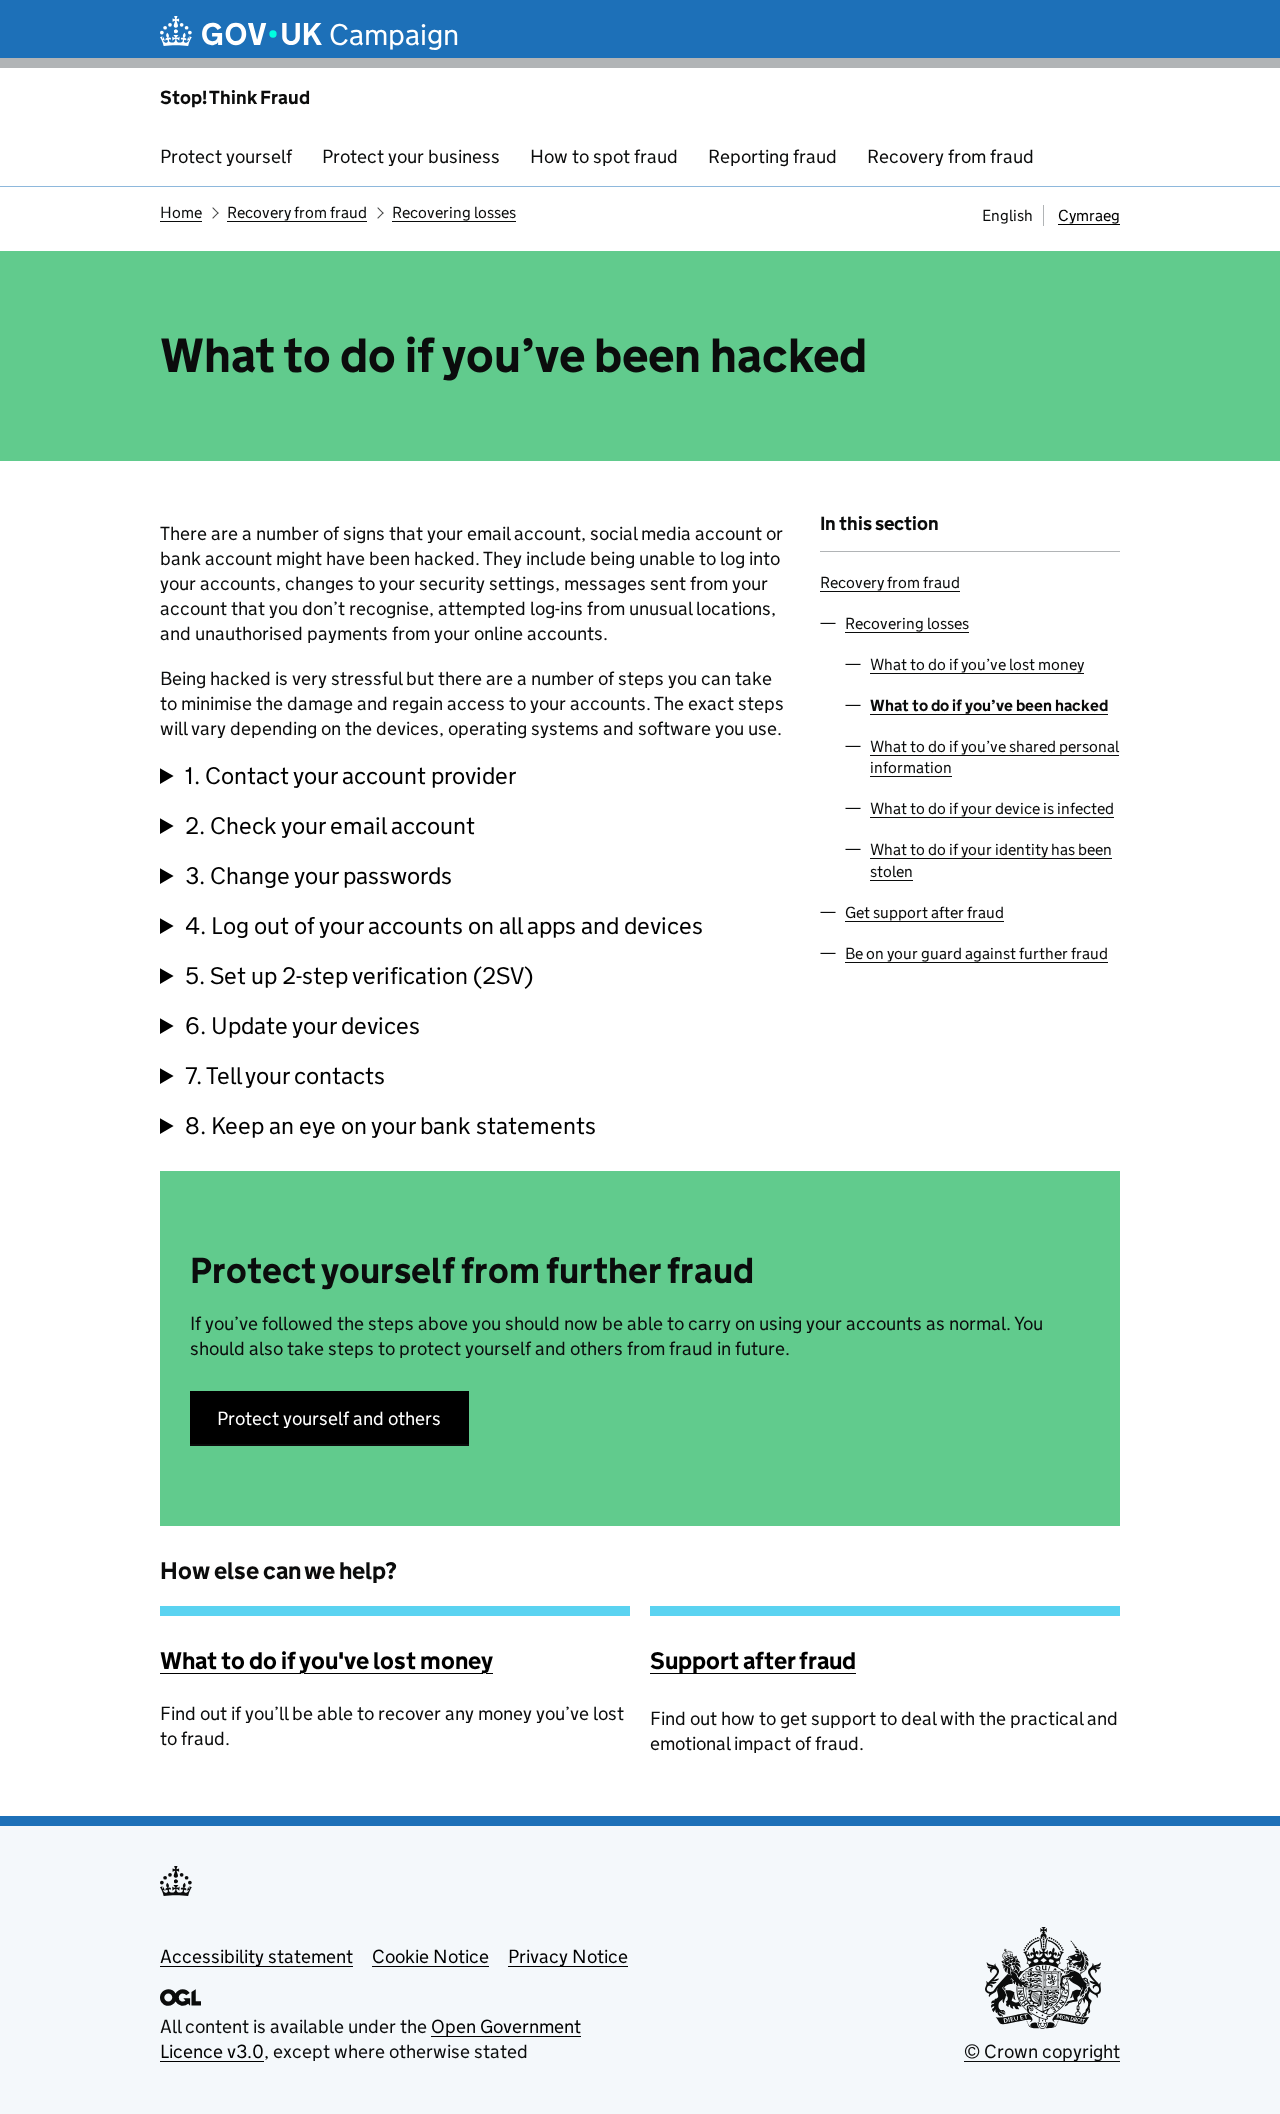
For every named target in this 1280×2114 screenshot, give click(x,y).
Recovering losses (454, 212)
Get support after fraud (924, 912)
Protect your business (411, 156)
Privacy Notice (568, 1956)
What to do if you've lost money (326, 1660)
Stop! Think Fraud (235, 97)
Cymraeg (1089, 215)
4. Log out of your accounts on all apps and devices (444, 925)
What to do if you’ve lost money (977, 664)
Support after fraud (753, 1660)
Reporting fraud (772, 156)
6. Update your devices (302, 1025)
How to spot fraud (604, 156)
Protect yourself (226, 156)
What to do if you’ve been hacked (989, 705)
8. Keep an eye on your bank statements (390, 1125)
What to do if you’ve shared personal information (994, 757)
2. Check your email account (330, 825)
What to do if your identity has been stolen (991, 860)
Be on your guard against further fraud (976, 953)
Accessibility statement (256, 1956)
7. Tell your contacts (285, 1075)
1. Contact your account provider (350, 775)
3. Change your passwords (318, 875)
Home (181, 212)
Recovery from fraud (950, 156)
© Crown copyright (1042, 2051)
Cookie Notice (430, 1956)
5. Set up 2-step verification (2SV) (359, 975)
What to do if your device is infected (992, 808)
